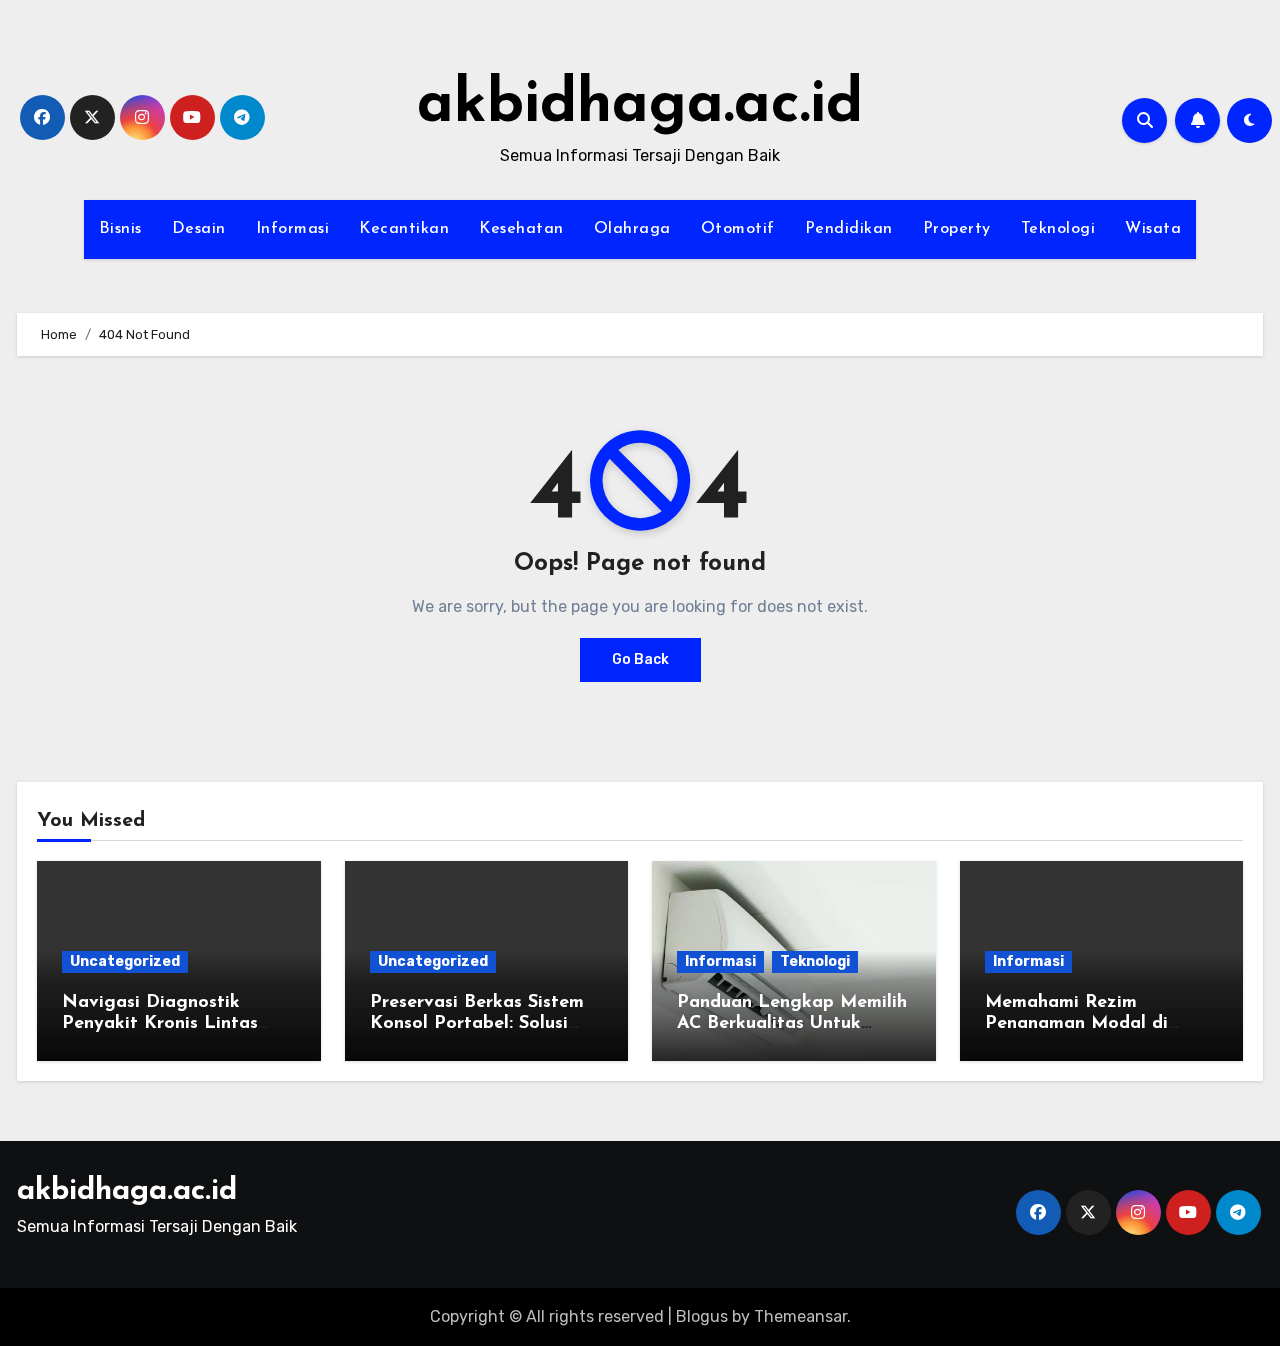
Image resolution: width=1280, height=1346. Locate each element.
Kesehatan (521, 229)
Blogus (702, 1316)
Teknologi (1058, 229)
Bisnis (120, 229)
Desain (199, 229)
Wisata (1153, 229)
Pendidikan (849, 229)
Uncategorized (125, 961)
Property (957, 229)
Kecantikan (404, 229)
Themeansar (800, 1316)
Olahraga (632, 229)
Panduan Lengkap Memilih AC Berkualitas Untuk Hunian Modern (792, 1024)
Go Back (640, 659)
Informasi (293, 229)
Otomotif (738, 229)
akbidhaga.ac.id (640, 106)
